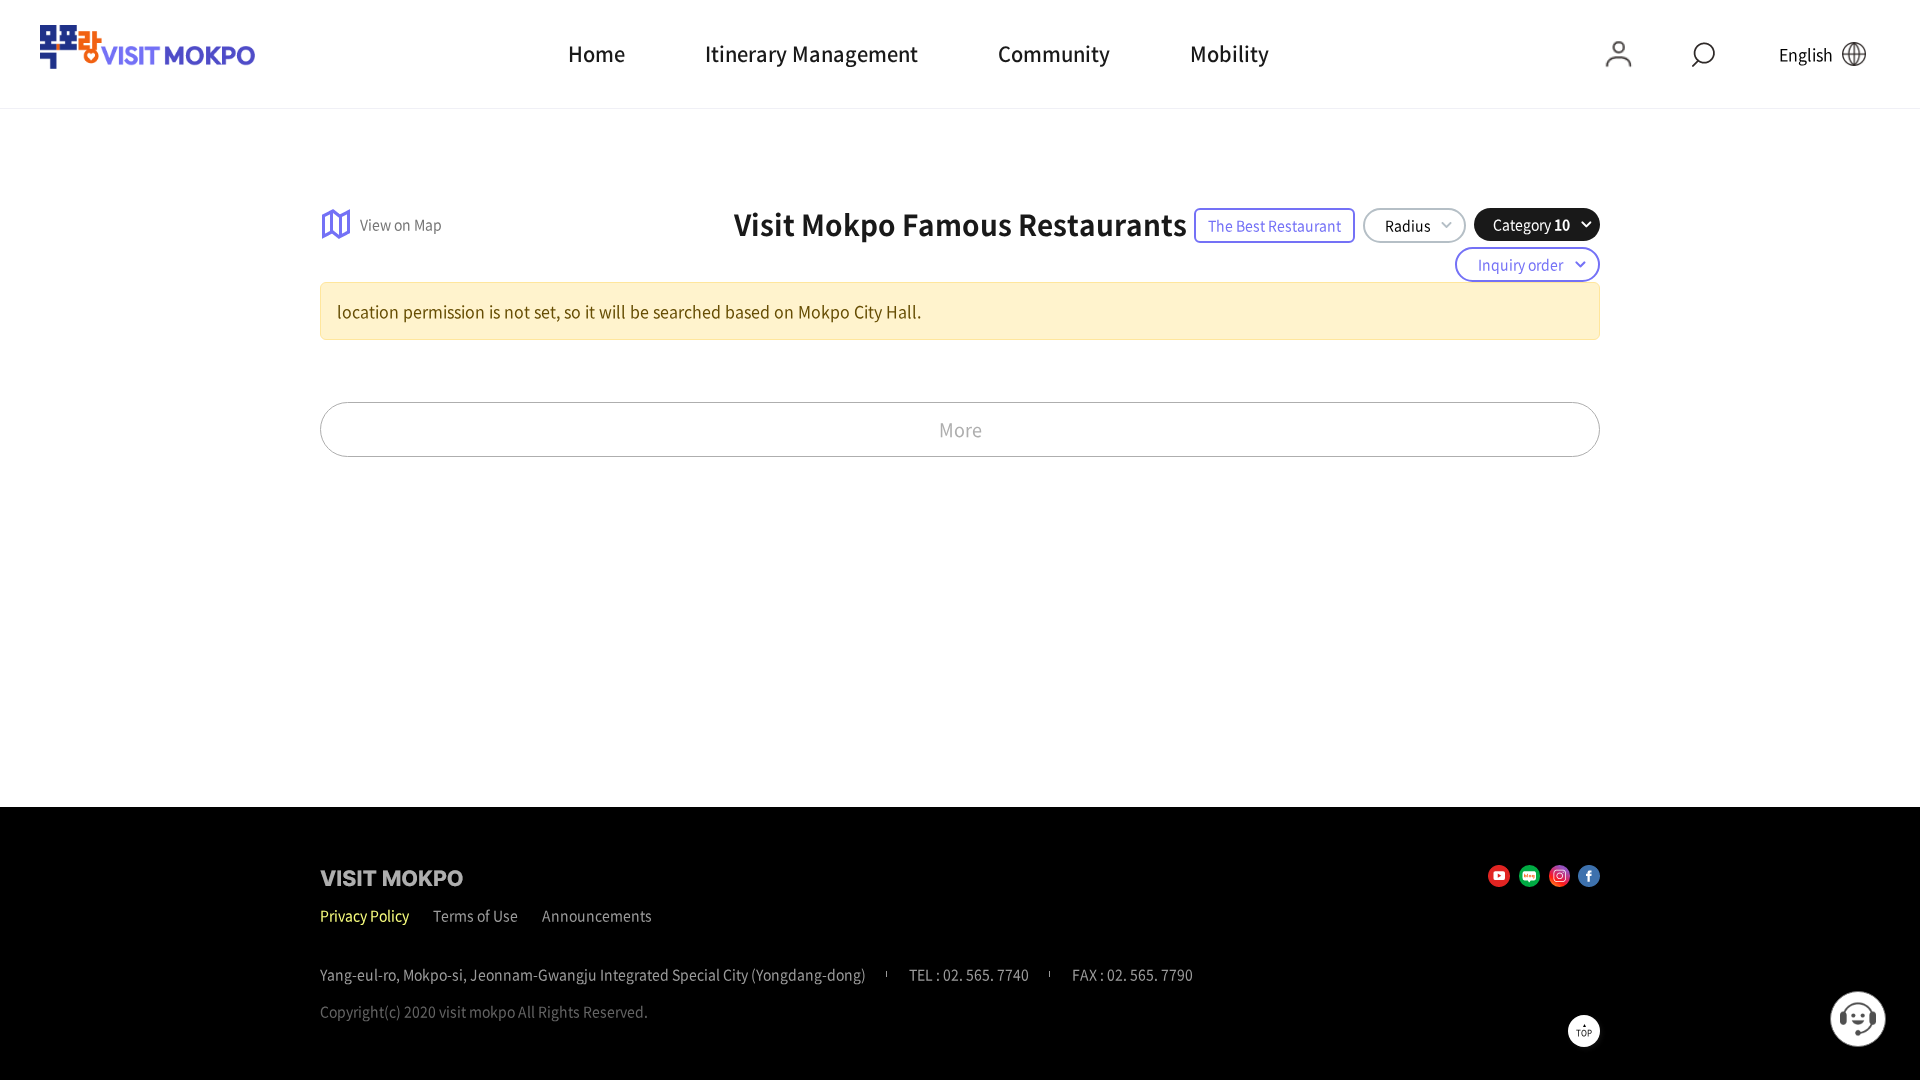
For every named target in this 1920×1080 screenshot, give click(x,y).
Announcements (597, 915)
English (1806, 54)
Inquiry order (1520, 264)
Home (596, 53)
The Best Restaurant (1274, 225)
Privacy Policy (364, 915)
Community (1054, 53)
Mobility (1229, 53)
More (960, 429)
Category (1531, 224)
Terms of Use (475, 915)
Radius (1408, 225)
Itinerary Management (811, 53)
